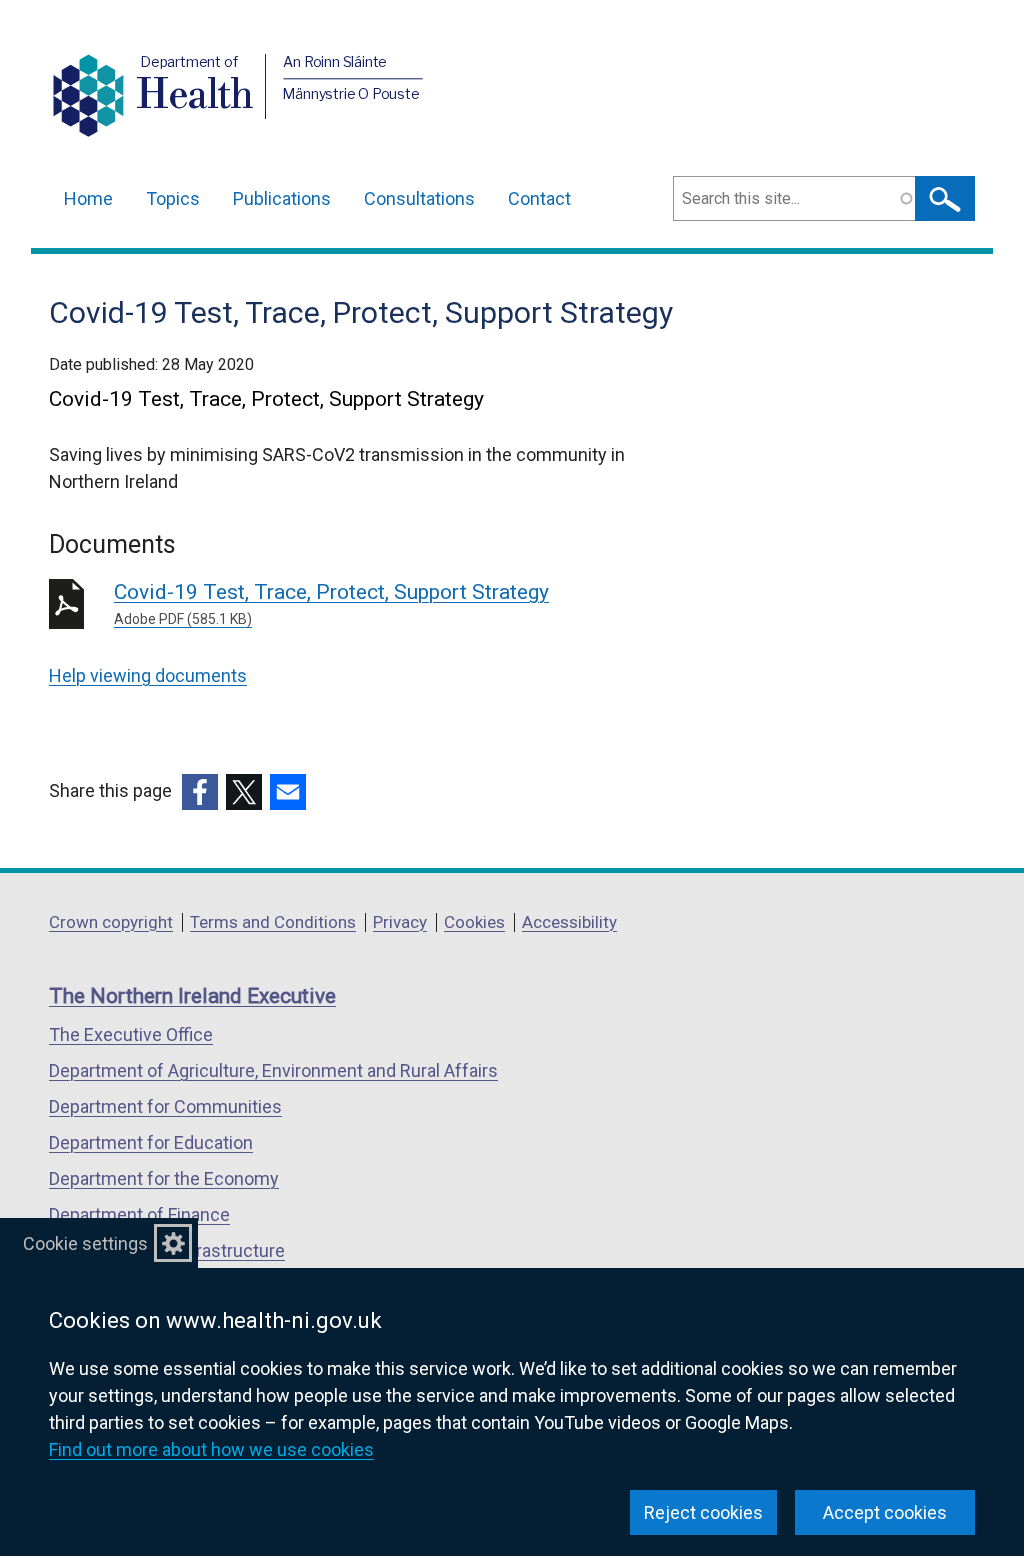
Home (88, 198)
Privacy (400, 922)
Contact (539, 198)
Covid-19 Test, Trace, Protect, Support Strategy (331, 603)
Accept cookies (885, 1512)
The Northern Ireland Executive (192, 996)
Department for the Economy (164, 1178)
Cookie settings (85, 1243)
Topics (173, 198)
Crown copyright (111, 922)
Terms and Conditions (273, 922)
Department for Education (151, 1142)
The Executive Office (131, 1034)
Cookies (474, 922)
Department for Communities (165, 1106)
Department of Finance (139, 1214)
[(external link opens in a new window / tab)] (200, 792)
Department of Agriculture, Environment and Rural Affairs (273, 1070)
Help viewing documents (148, 675)
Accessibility (569, 922)
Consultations (419, 198)
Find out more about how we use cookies (211, 1449)
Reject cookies (703, 1512)
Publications (282, 198)
